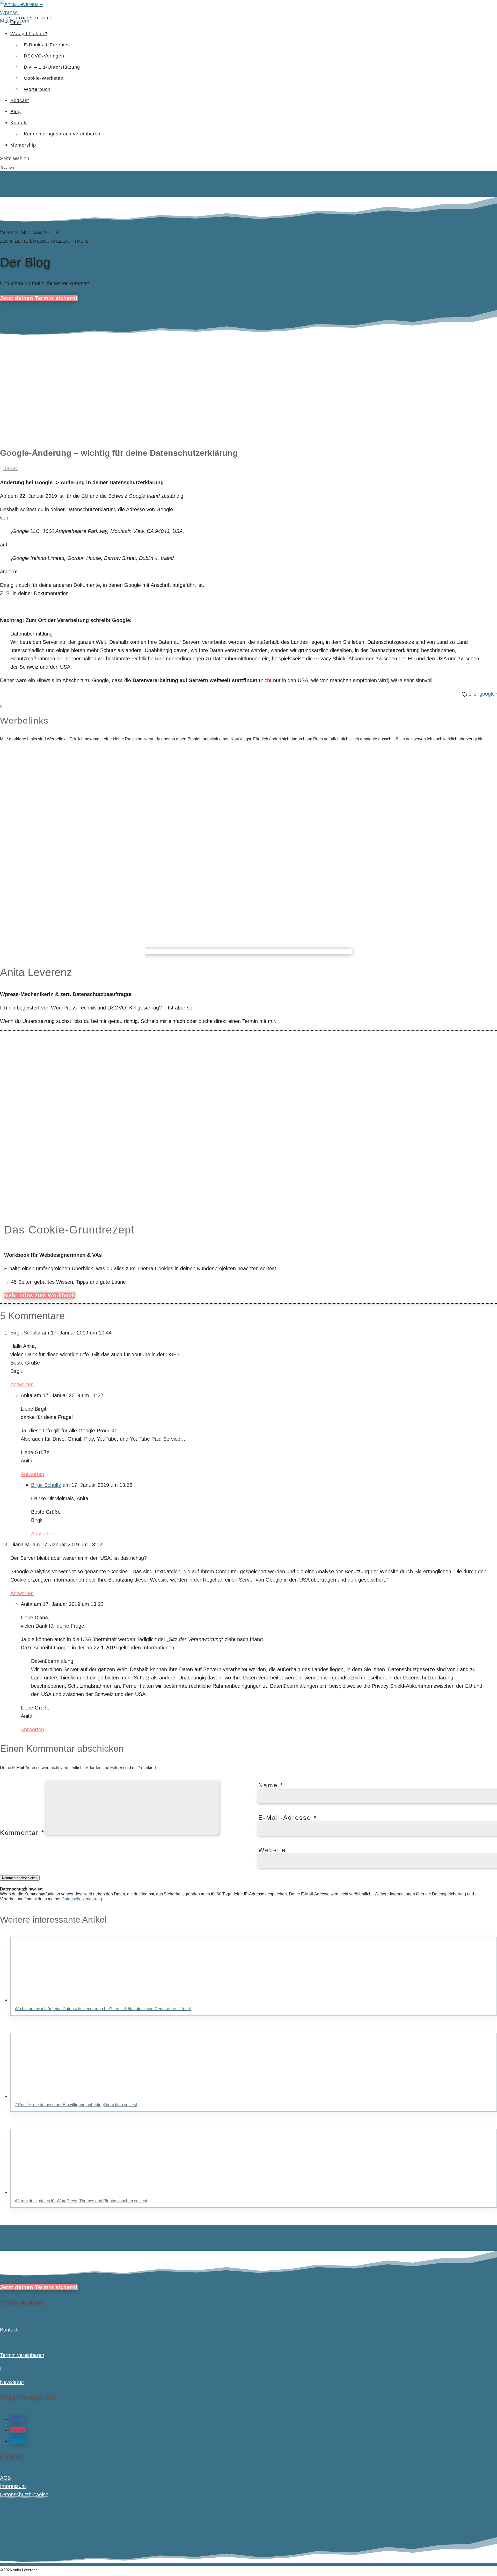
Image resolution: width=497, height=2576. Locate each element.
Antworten (22, 1384)
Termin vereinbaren (22, 2355)
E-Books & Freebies (47, 45)
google (487, 694)
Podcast (20, 100)
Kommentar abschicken (20, 1878)
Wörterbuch (37, 89)
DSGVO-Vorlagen (44, 56)
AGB (5, 2478)
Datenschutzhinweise (24, 2494)
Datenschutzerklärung (82, 1899)
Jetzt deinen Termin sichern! (39, 298)
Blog (16, 112)
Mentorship (23, 145)
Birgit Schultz (25, 1333)
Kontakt (19, 123)
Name (271, 1785)
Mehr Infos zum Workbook (40, 1295)
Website (272, 1850)
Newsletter (12, 2382)
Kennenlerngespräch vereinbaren (62, 134)
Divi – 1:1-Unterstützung (52, 67)
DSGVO (11, 469)
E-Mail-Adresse (288, 1818)
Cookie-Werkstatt (44, 78)
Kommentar (22, 1833)
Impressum (13, 2486)
